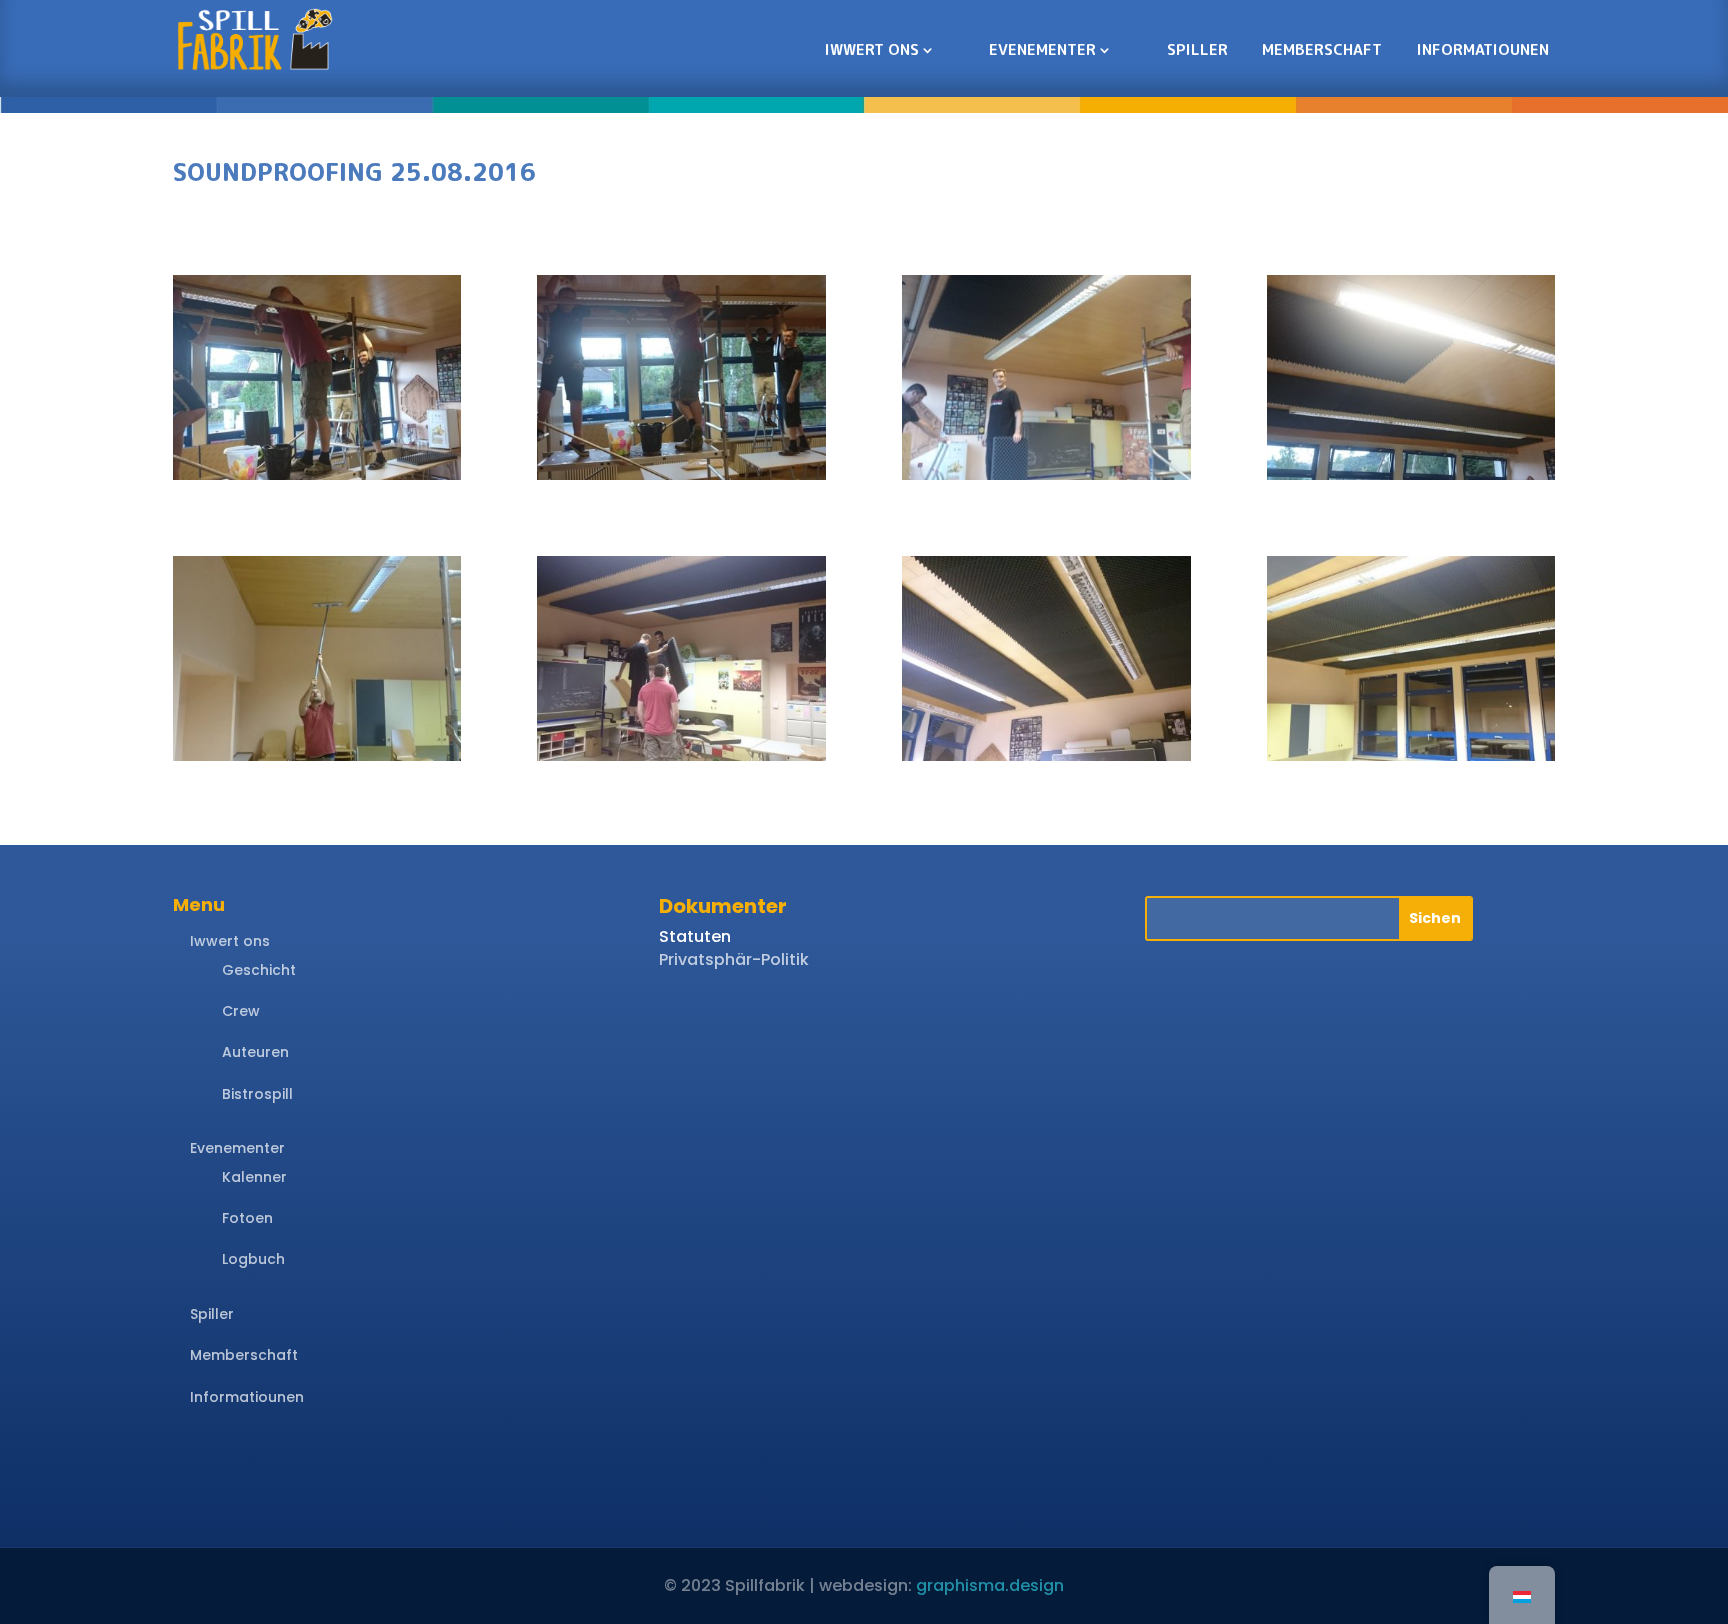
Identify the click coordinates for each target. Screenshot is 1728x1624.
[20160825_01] (317, 479)
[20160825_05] (317, 760)
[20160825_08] (1411, 760)
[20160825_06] (681, 760)
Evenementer (1042, 49)
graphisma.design (990, 1585)
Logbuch (253, 1259)
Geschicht (259, 970)
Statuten (695, 936)
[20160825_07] (1046, 760)
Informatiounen (1483, 49)
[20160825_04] (1411, 479)
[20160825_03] (1046, 479)
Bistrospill (257, 1094)
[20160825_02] (681, 479)
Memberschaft (1322, 49)
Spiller (1197, 49)
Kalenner (254, 1177)
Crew (241, 1011)
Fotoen (247, 1218)
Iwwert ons (872, 49)
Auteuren (255, 1052)
